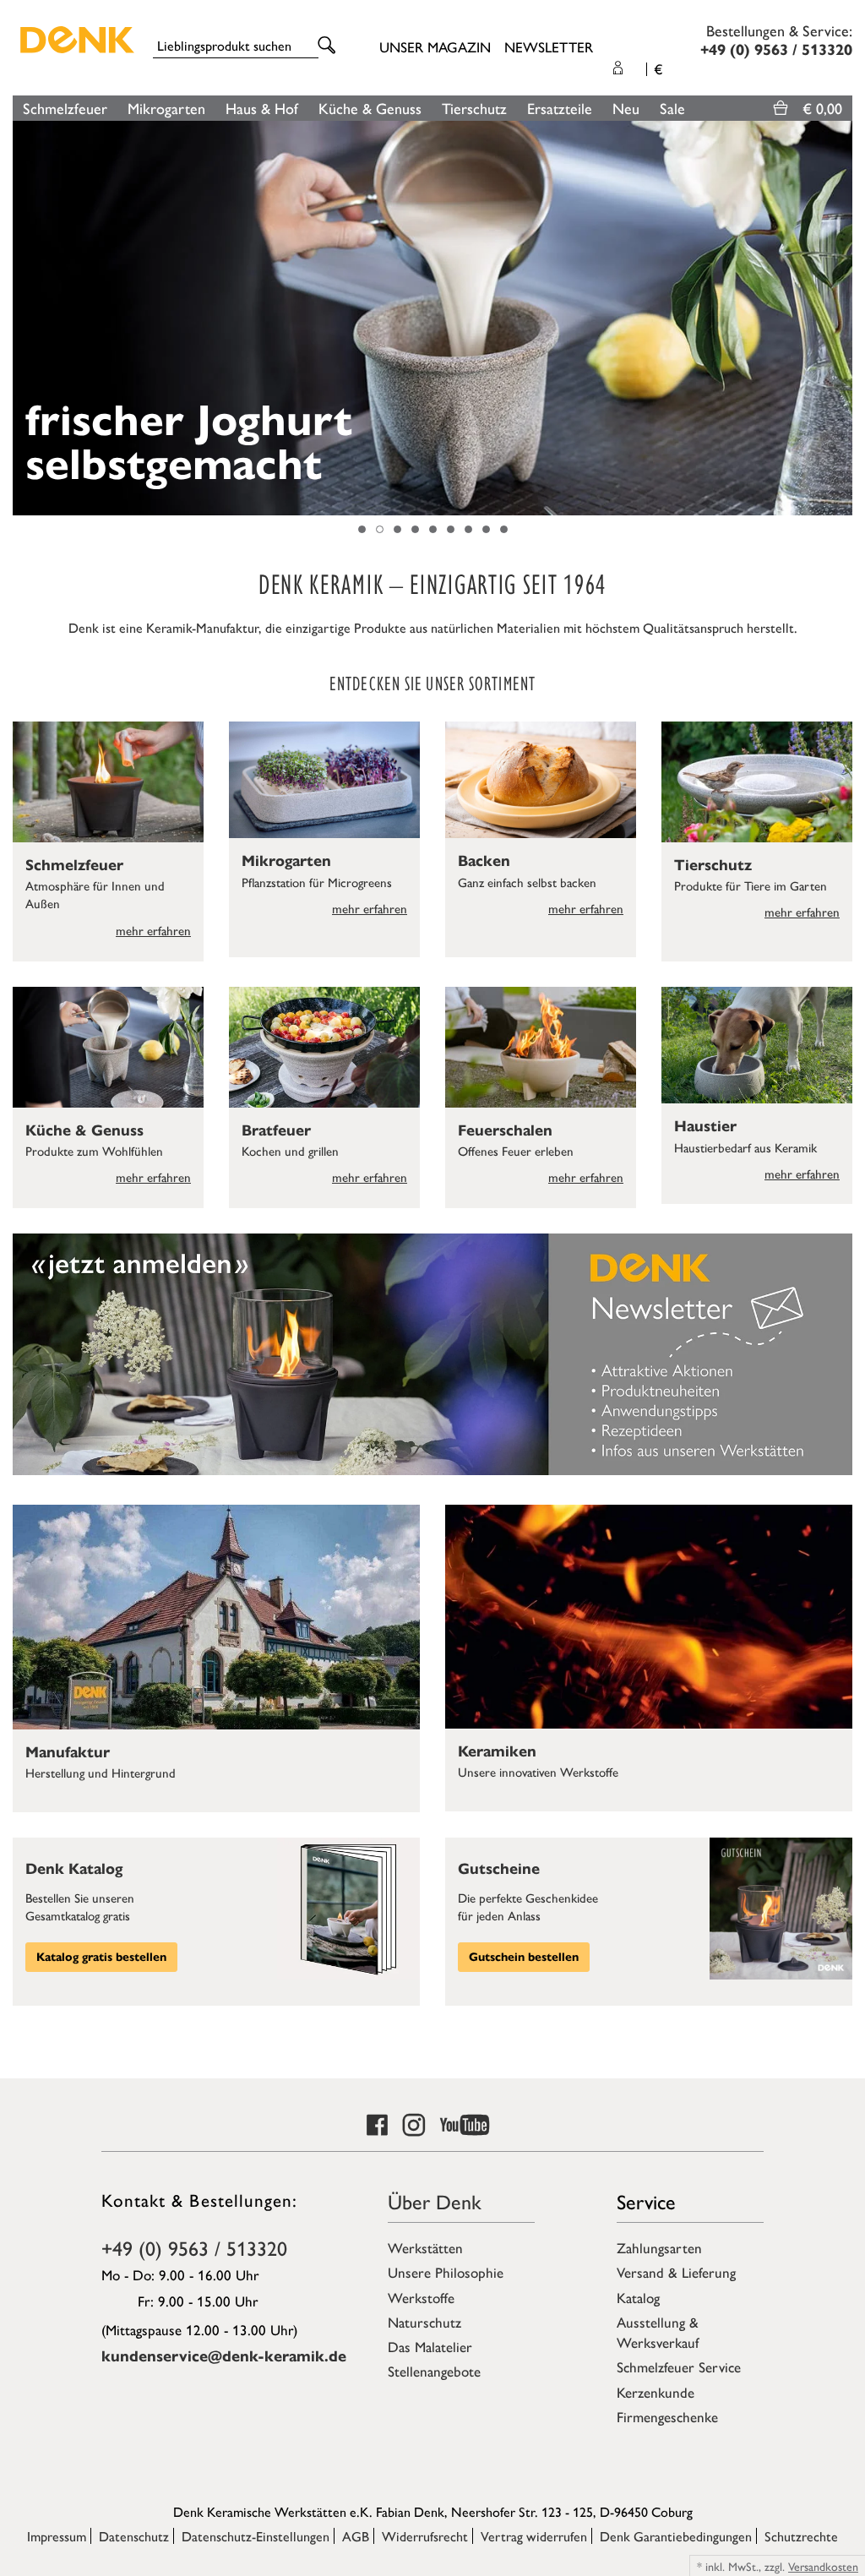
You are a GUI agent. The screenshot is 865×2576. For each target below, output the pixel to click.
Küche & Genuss (370, 108)
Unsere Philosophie (446, 2272)
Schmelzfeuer (65, 108)
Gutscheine (499, 1869)
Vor (844, 319)
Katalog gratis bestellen (101, 1957)
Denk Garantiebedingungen (676, 2536)
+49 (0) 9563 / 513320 (194, 2247)
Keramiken (497, 1751)
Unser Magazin (435, 46)
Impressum (57, 2536)
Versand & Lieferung (676, 2272)
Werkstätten (425, 2247)
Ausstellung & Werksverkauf (658, 2332)
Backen (484, 861)
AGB (356, 2536)
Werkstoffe (421, 2297)
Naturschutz (424, 2322)
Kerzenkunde (656, 2392)
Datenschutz (134, 2536)
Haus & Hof (262, 108)
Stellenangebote (434, 2371)
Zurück (21, 319)
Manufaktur (68, 1752)
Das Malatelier (430, 2346)
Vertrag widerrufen (534, 2536)
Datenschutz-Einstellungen (256, 2536)
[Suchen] (329, 46)
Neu (626, 108)
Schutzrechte (801, 2536)
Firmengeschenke (667, 2416)
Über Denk (435, 2201)
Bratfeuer (276, 1130)
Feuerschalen (505, 1130)
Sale (672, 108)
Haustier (705, 1126)
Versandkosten (823, 2566)
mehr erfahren (153, 930)
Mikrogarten (166, 108)
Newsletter (549, 46)
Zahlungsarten (659, 2247)
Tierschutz (474, 108)
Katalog (638, 2297)
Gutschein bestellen (524, 1957)
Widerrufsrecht (425, 2536)
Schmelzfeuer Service (679, 2366)
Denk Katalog (74, 1869)
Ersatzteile (560, 108)
